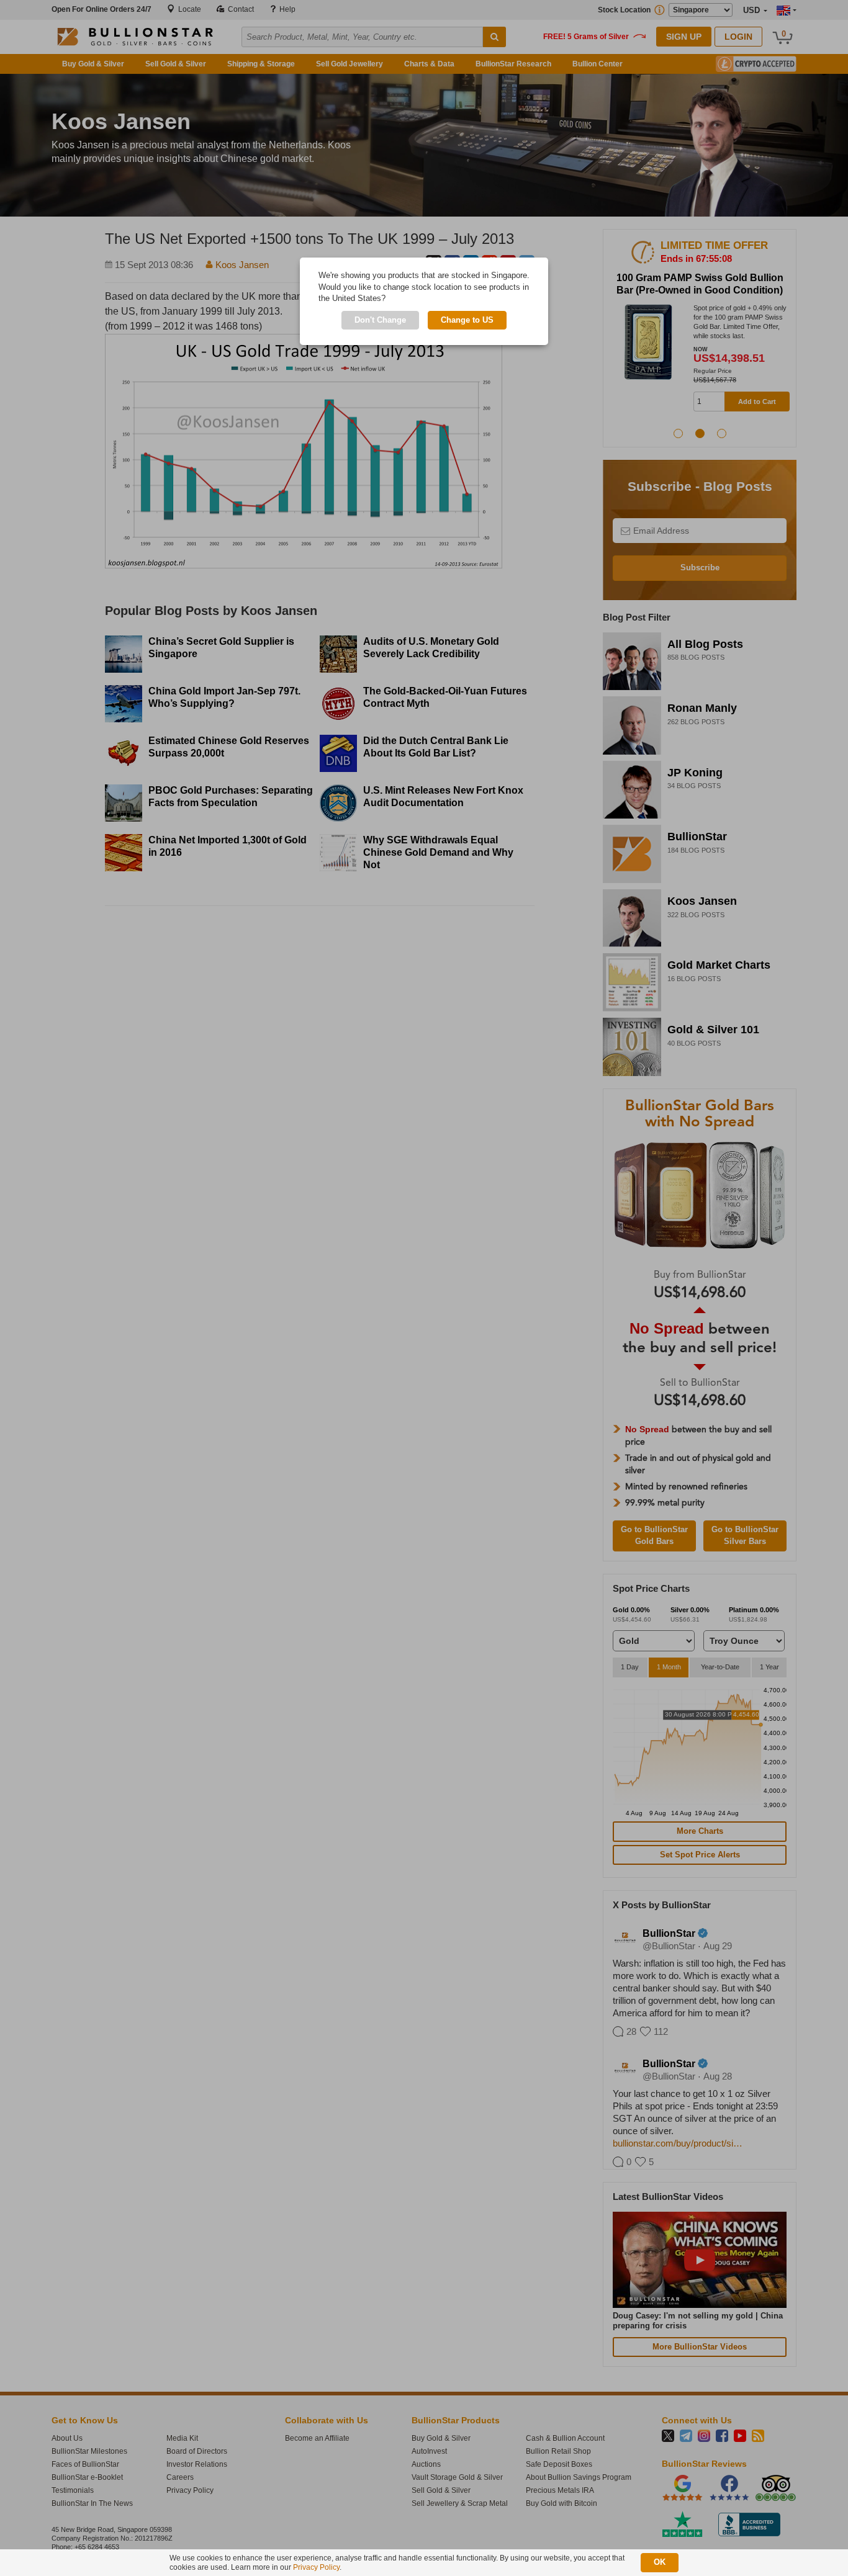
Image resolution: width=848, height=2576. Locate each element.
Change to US (467, 320)
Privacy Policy (316, 2567)
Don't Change (380, 320)
